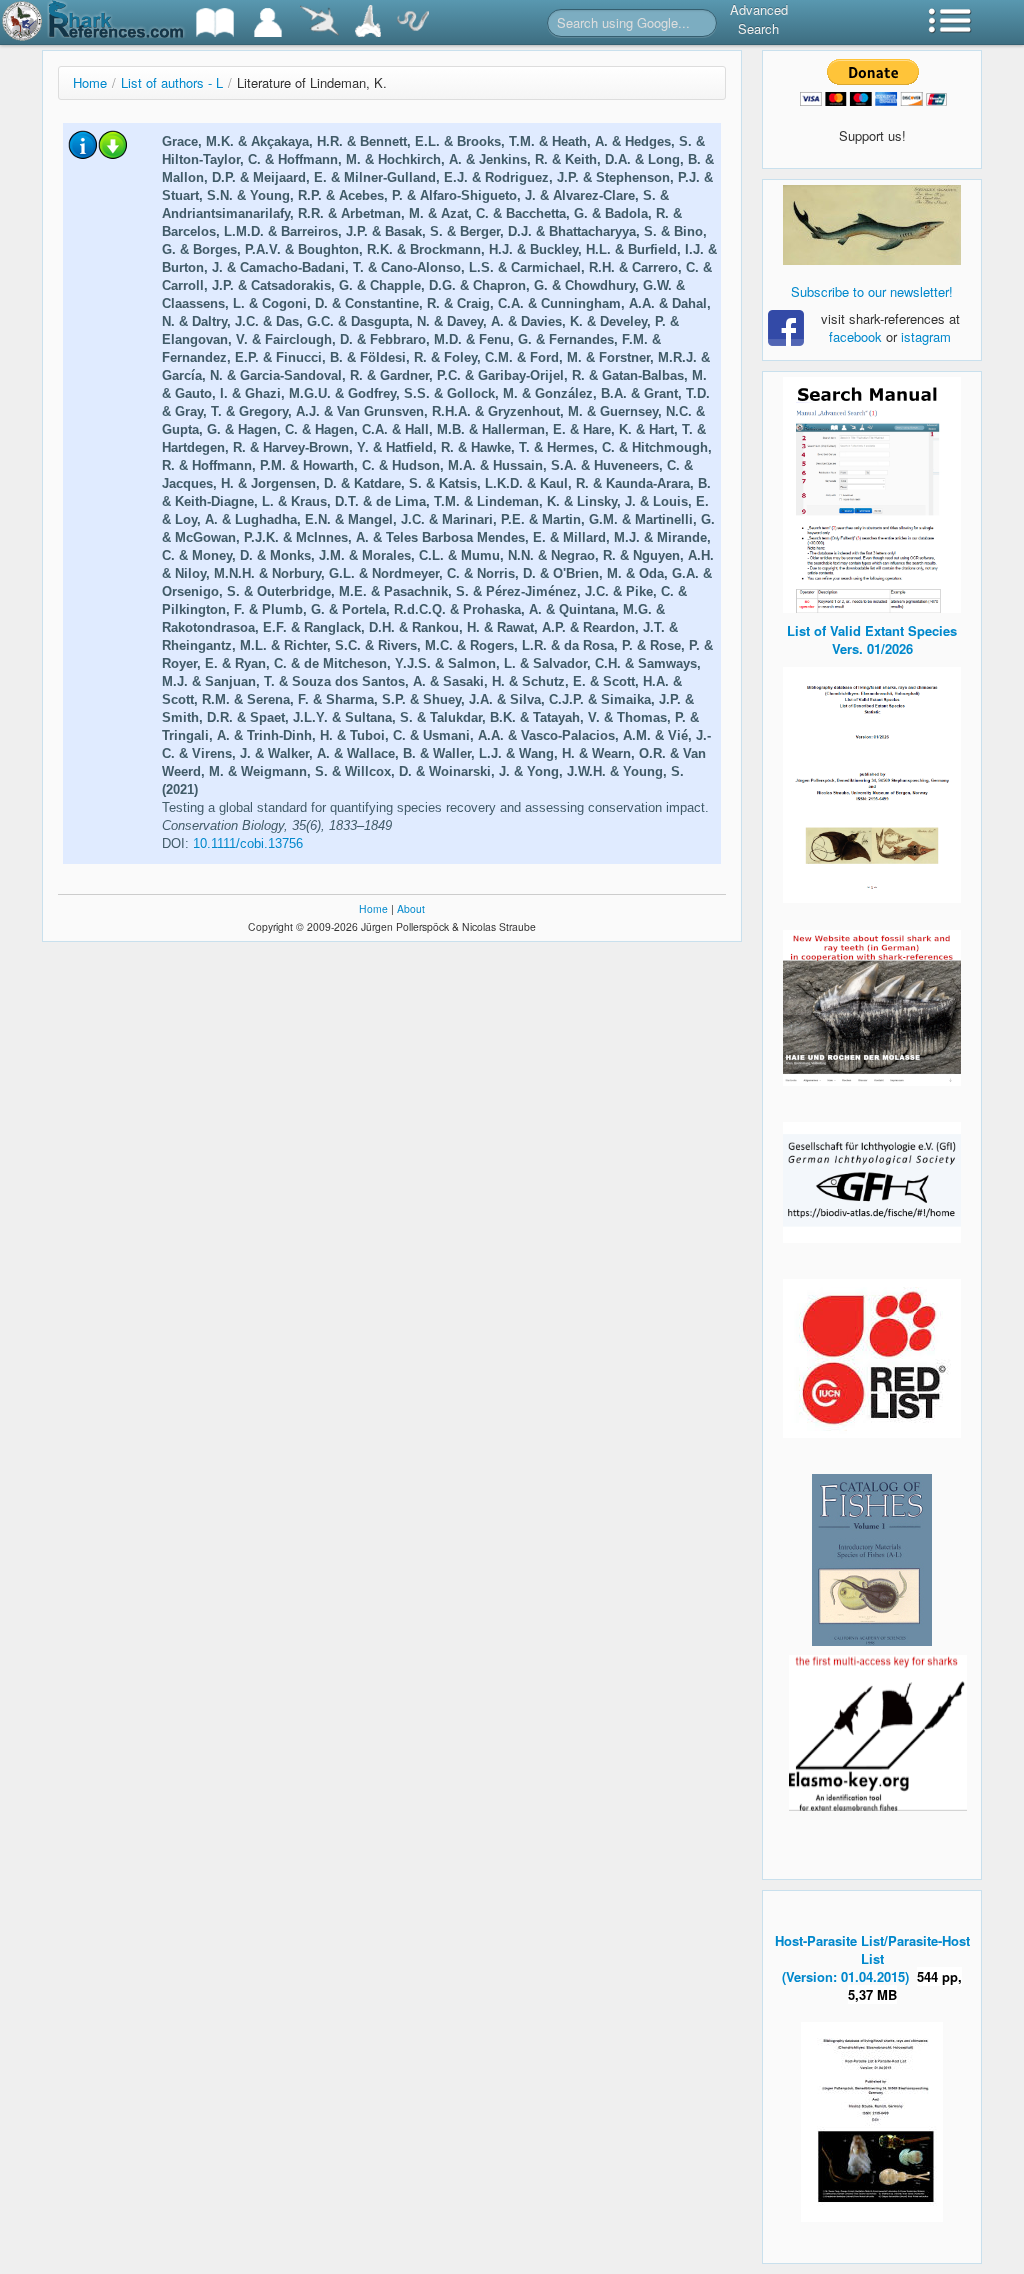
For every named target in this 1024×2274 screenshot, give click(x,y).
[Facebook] (872, 225)
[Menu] (950, 22)
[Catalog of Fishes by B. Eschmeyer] (872, 1560)
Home (90, 82)
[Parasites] (413, 22)
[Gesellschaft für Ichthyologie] (872, 1180)
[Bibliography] (215, 22)
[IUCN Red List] (872, 1358)
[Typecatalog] (368, 22)
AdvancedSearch (759, 19)
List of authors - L (172, 82)
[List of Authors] (268, 22)
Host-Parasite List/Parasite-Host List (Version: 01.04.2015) (872, 1958)
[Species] (319, 22)
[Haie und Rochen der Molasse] (872, 1008)
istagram (926, 336)
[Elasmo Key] (878, 1730)
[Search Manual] (872, 492)
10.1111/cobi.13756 (248, 843)
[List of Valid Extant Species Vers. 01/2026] (872, 782)
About (411, 908)
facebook (855, 336)
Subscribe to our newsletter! (872, 291)
